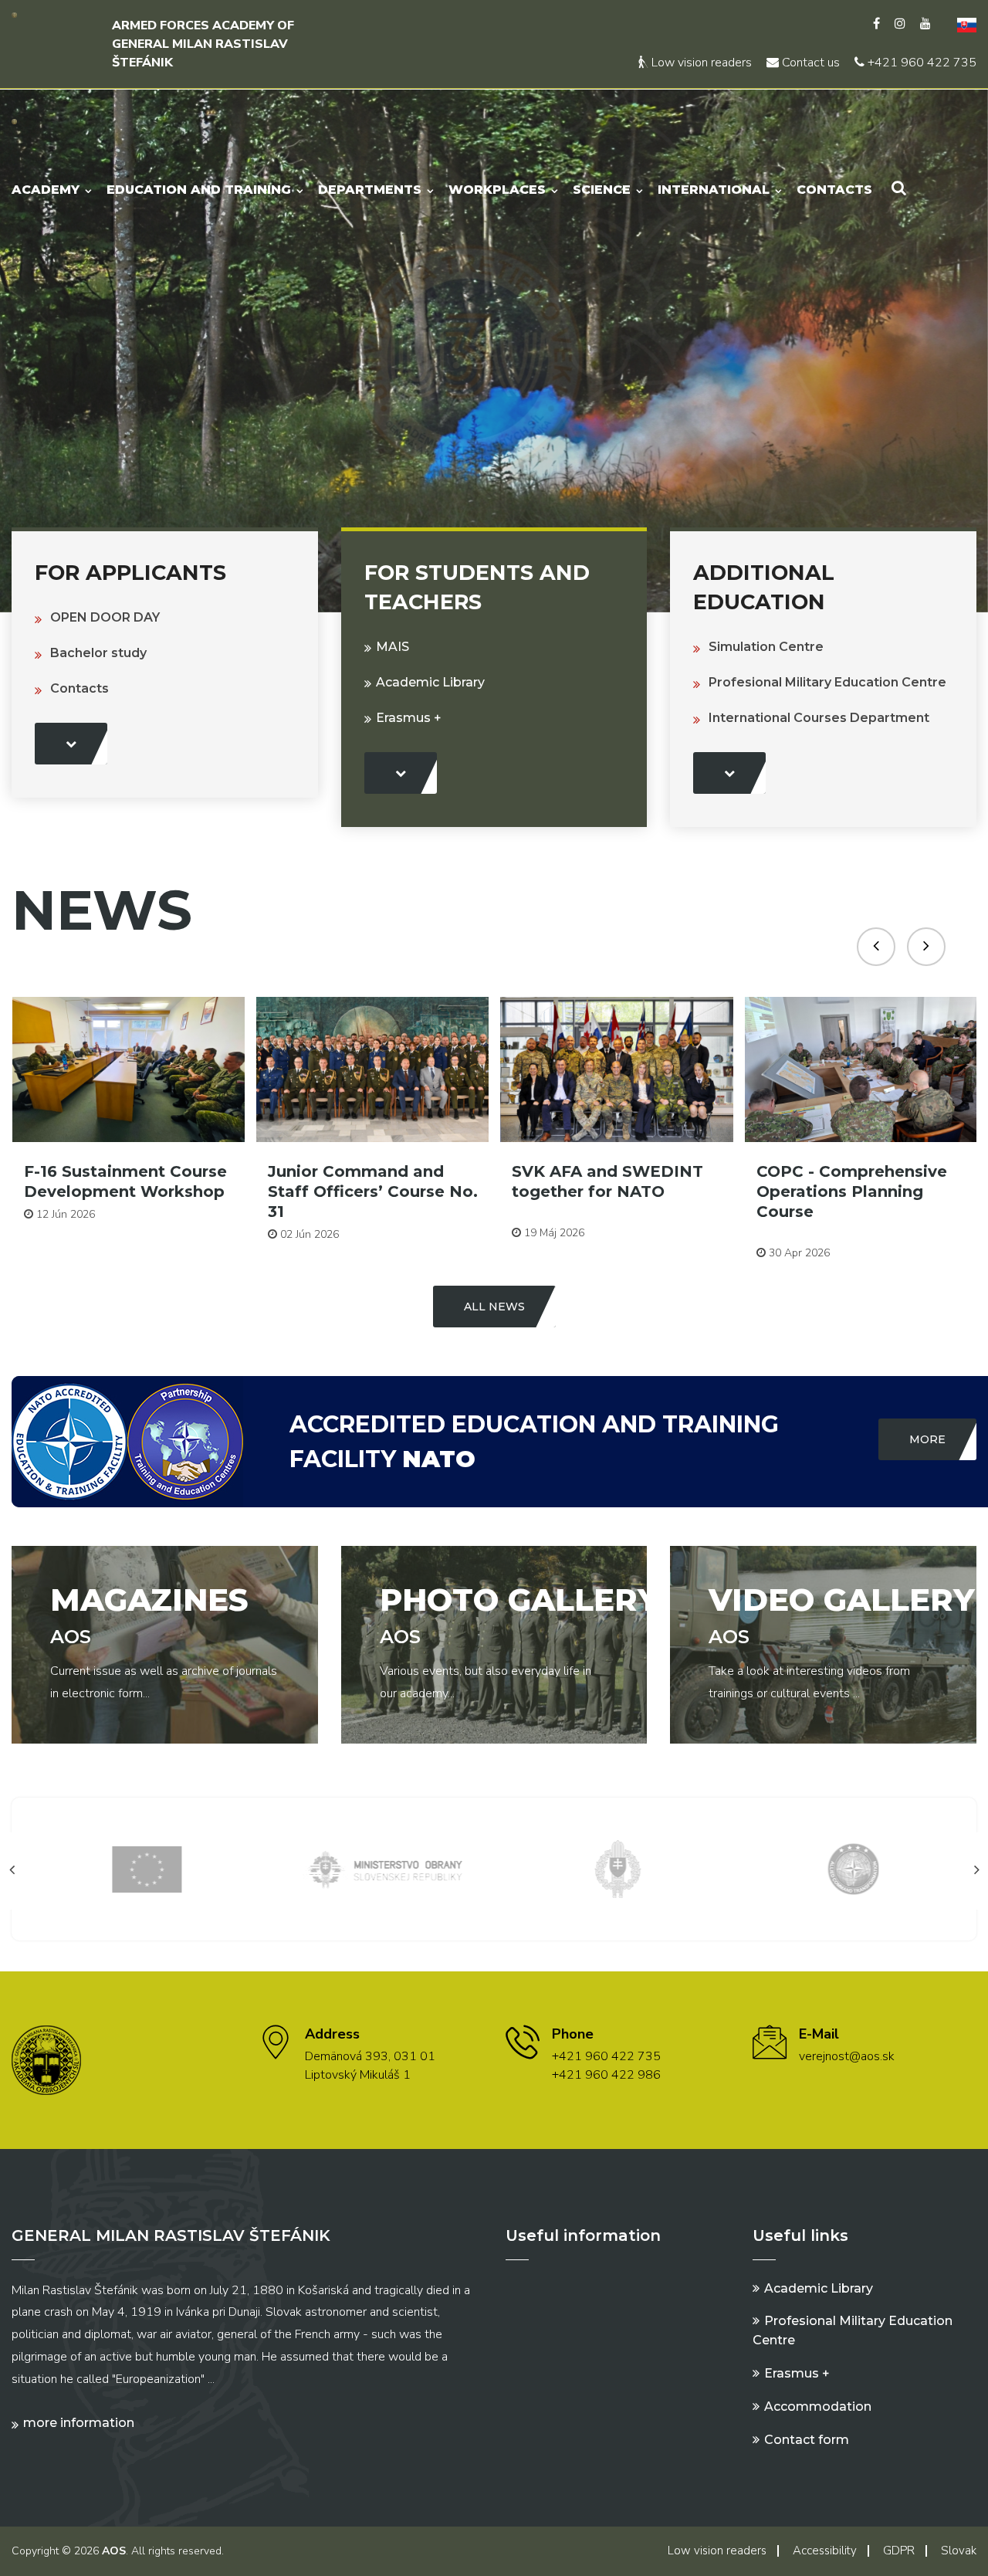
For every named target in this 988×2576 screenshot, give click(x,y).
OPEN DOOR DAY (105, 617)
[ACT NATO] (848, 1868)
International (714, 190)
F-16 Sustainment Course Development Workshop (125, 1181)
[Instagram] (900, 24)
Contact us (809, 63)
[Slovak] (961, 24)
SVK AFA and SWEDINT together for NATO (607, 1181)
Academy (46, 190)
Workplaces (497, 190)
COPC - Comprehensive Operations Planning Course (852, 1191)
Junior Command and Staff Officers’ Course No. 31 (373, 1191)
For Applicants (130, 573)
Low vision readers (700, 63)
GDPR (899, 2551)
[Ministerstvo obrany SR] (377, 1868)
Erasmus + (409, 718)
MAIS (392, 647)
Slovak (959, 2551)
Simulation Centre (766, 647)
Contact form (807, 2440)
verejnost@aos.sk (847, 2056)
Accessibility (825, 2551)
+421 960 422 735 (920, 63)
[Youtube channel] (925, 24)
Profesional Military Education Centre (827, 682)
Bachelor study (98, 653)
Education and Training (199, 190)
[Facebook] (876, 24)
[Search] (899, 188)
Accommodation (818, 2407)
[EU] (141, 1868)
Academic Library (430, 682)
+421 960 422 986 (606, 2075)
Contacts (834, 190)
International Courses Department (819, 718)
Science (602, 190)
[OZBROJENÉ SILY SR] (612, 1868)
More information (79, 2423)
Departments (370, 190)
